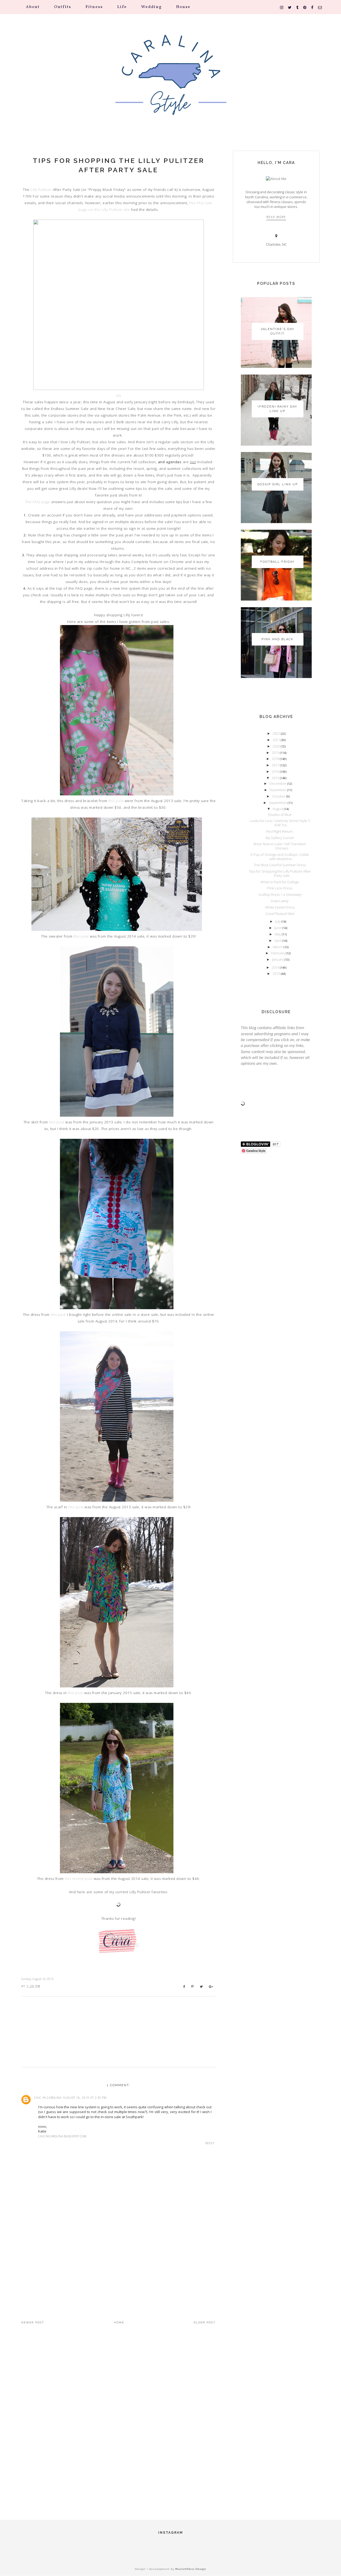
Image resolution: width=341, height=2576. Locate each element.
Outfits (63, 7)
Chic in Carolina (48, 2098)
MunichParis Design (191, 2569)
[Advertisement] (118, 2262)
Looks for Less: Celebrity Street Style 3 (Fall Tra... (280, 823)
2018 (276, 759)
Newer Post (33, 2322)
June (278, 928)
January (278, 959)
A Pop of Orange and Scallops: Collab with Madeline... (280, 857)
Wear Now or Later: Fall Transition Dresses (280, 846)
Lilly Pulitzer (41, 190)
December (278, 783)
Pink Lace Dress (280, 888)
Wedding (151, 7)
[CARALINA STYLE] (170, 82)
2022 (277, 733)
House (183, 7)
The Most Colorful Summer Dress (280, 865)
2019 (276, 753)
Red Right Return (280, 831)
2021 (277, 740)
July (278, 921)
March (278, 947)
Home (119, 2322)
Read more (276, 217)
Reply (210, 2143)
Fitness (94, 7)
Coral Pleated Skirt (280, 914)
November (278, 790)
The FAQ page (38, 502)
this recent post (79, 1879)
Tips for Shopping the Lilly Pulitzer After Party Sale (119, 165)
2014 (276, 967)
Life (122, 7)
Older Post (205, 2322)
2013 (277, 973)
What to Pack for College (280, 882)
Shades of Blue (280, 815)
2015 (276, 778)
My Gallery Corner (280, 838)
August (278, 809)
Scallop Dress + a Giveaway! (280, 894)
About (33, 7)
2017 (276, 765)
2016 (276, 771)
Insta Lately (280, 901)
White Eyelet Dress (280, 907)
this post (116, 801)
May (278, 934)
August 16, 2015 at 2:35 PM (85, 2098)
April (278, 940)
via (118, 395)
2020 (277, 746)
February (278, 953)
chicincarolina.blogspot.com (62, 2136)
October (279, 796)
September (278, 803)
